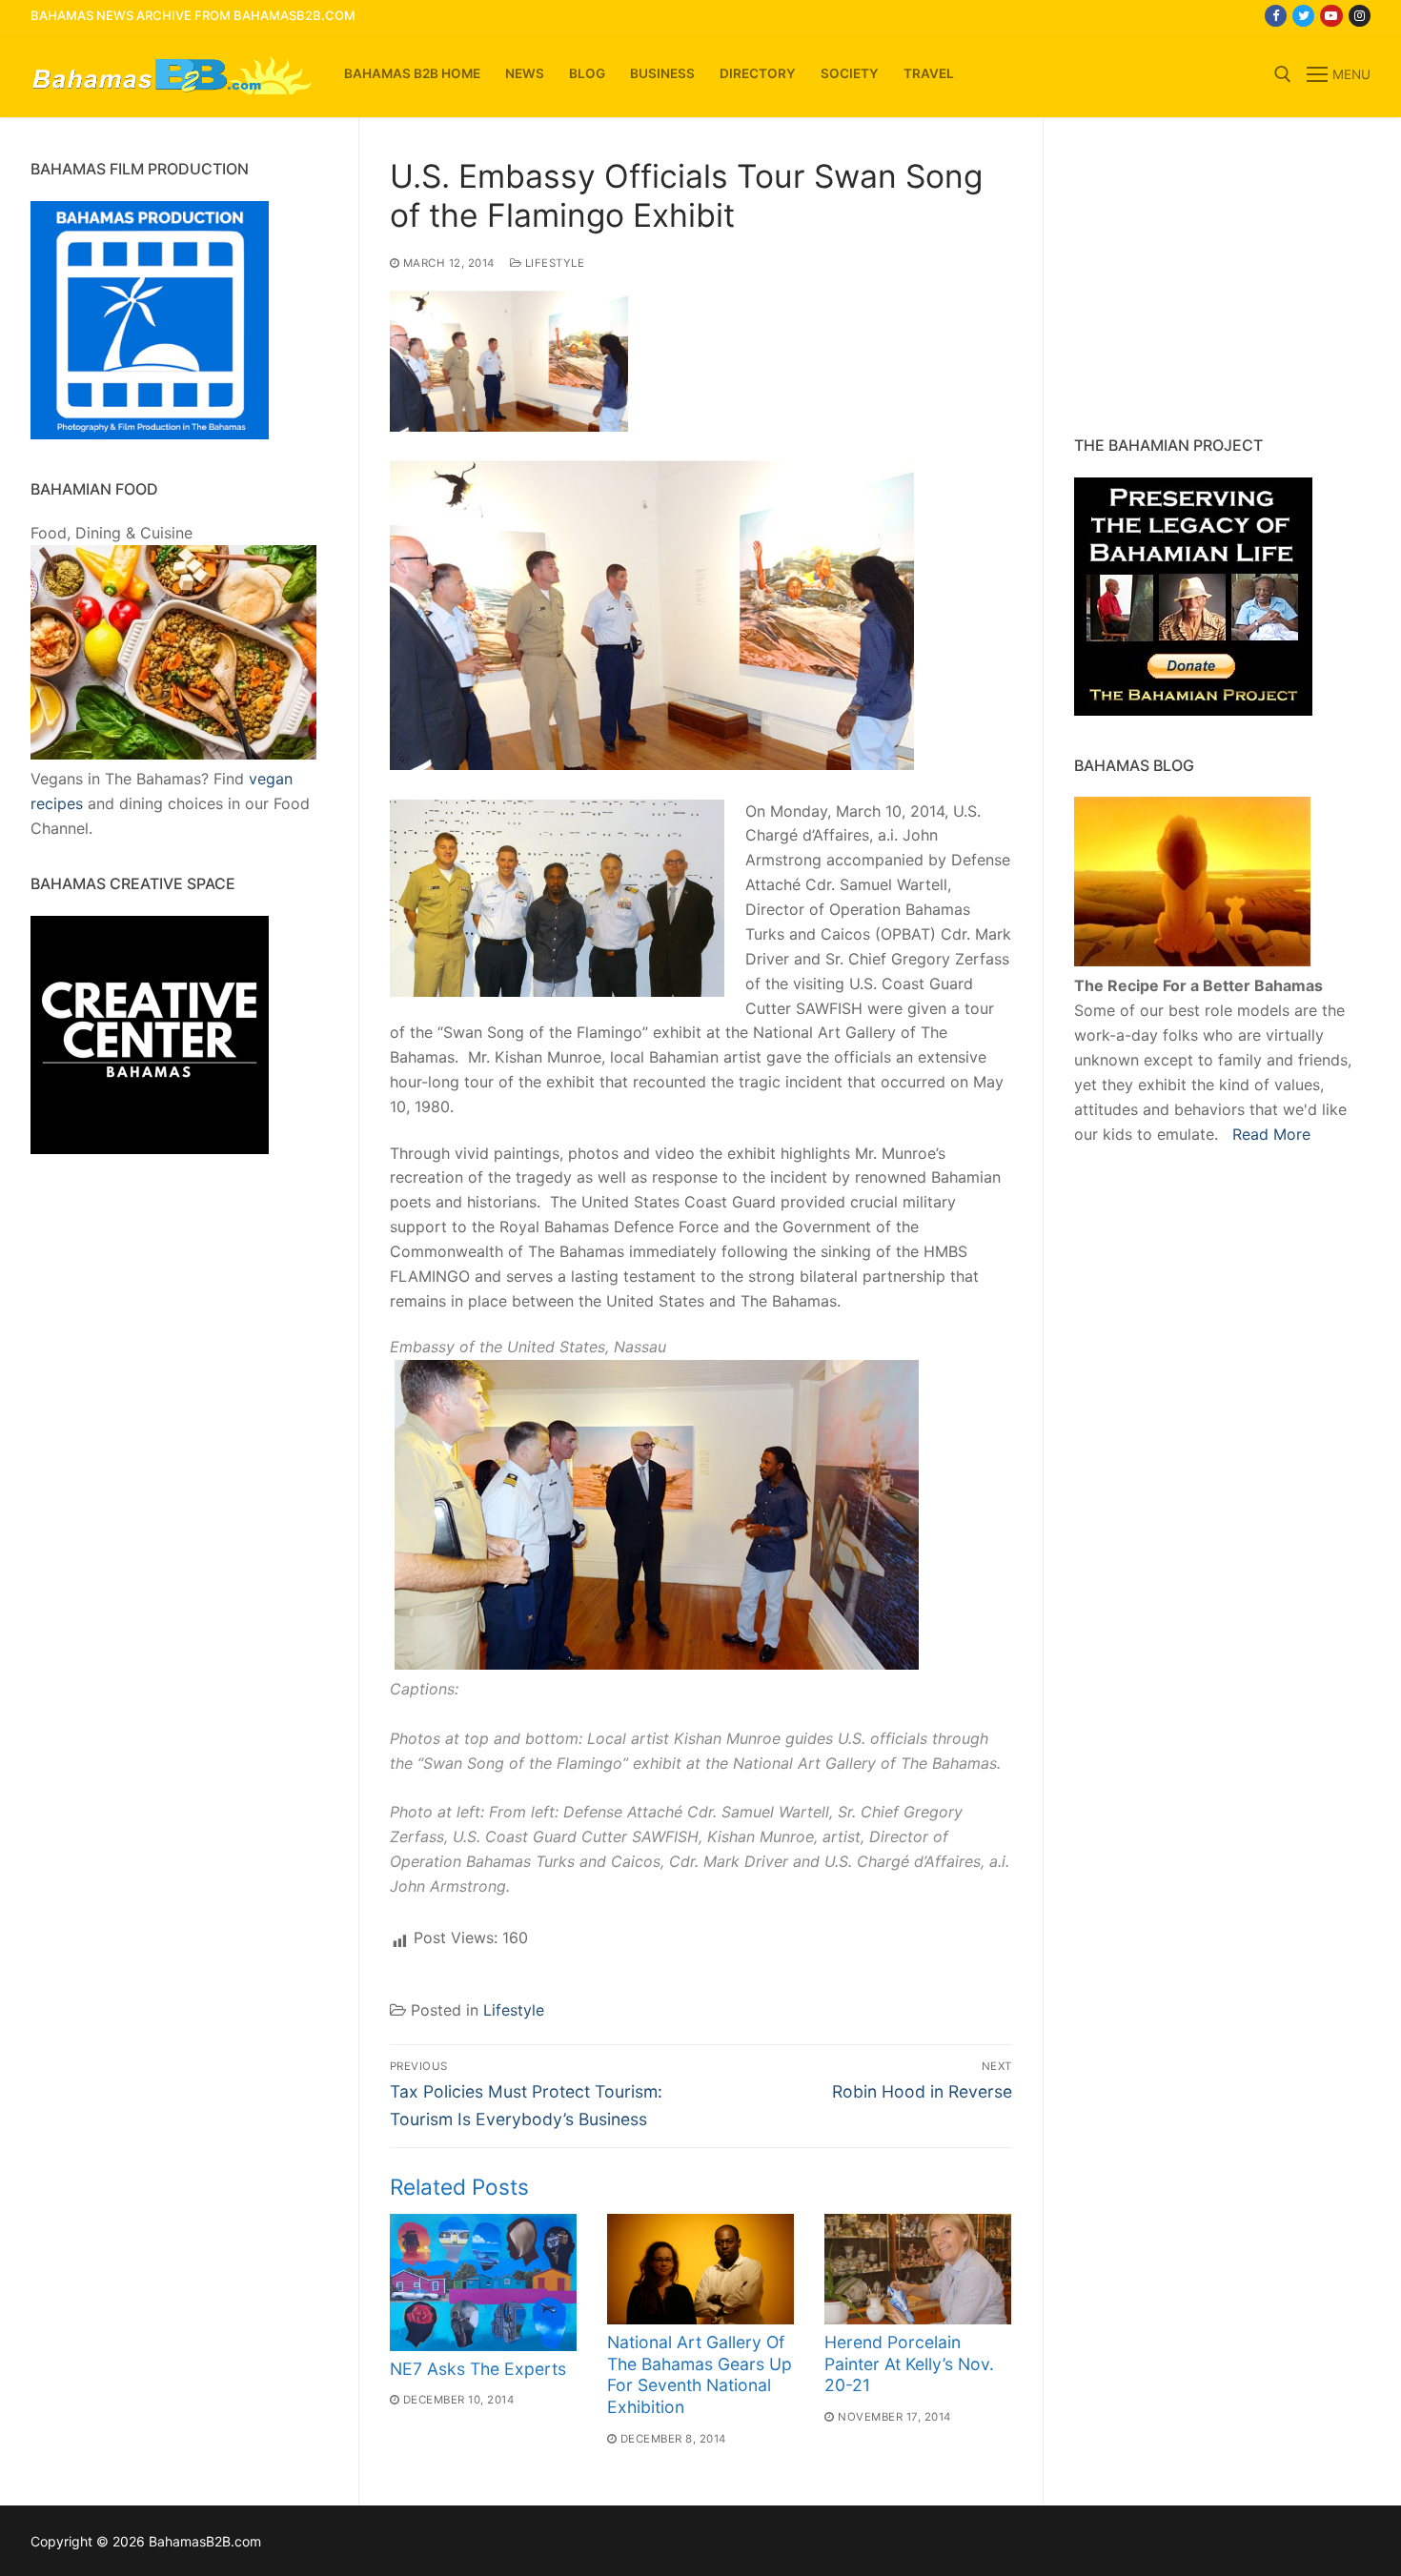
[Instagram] (1360, 16)
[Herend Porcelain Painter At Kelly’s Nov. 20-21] (918, 2269)
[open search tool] (1283, 74)
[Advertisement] (1193, 276)
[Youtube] (1331, 16)
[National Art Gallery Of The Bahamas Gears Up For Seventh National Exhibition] (700, 2269)
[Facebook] (1276, 16)
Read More (1271, 1134)
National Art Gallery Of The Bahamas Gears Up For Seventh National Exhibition (700, 2375)
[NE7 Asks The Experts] (483, 2282)
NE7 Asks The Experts (478, 2369)
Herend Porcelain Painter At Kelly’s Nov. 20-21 (909, 2364)
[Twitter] (1303, 16)
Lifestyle (553, 263)
